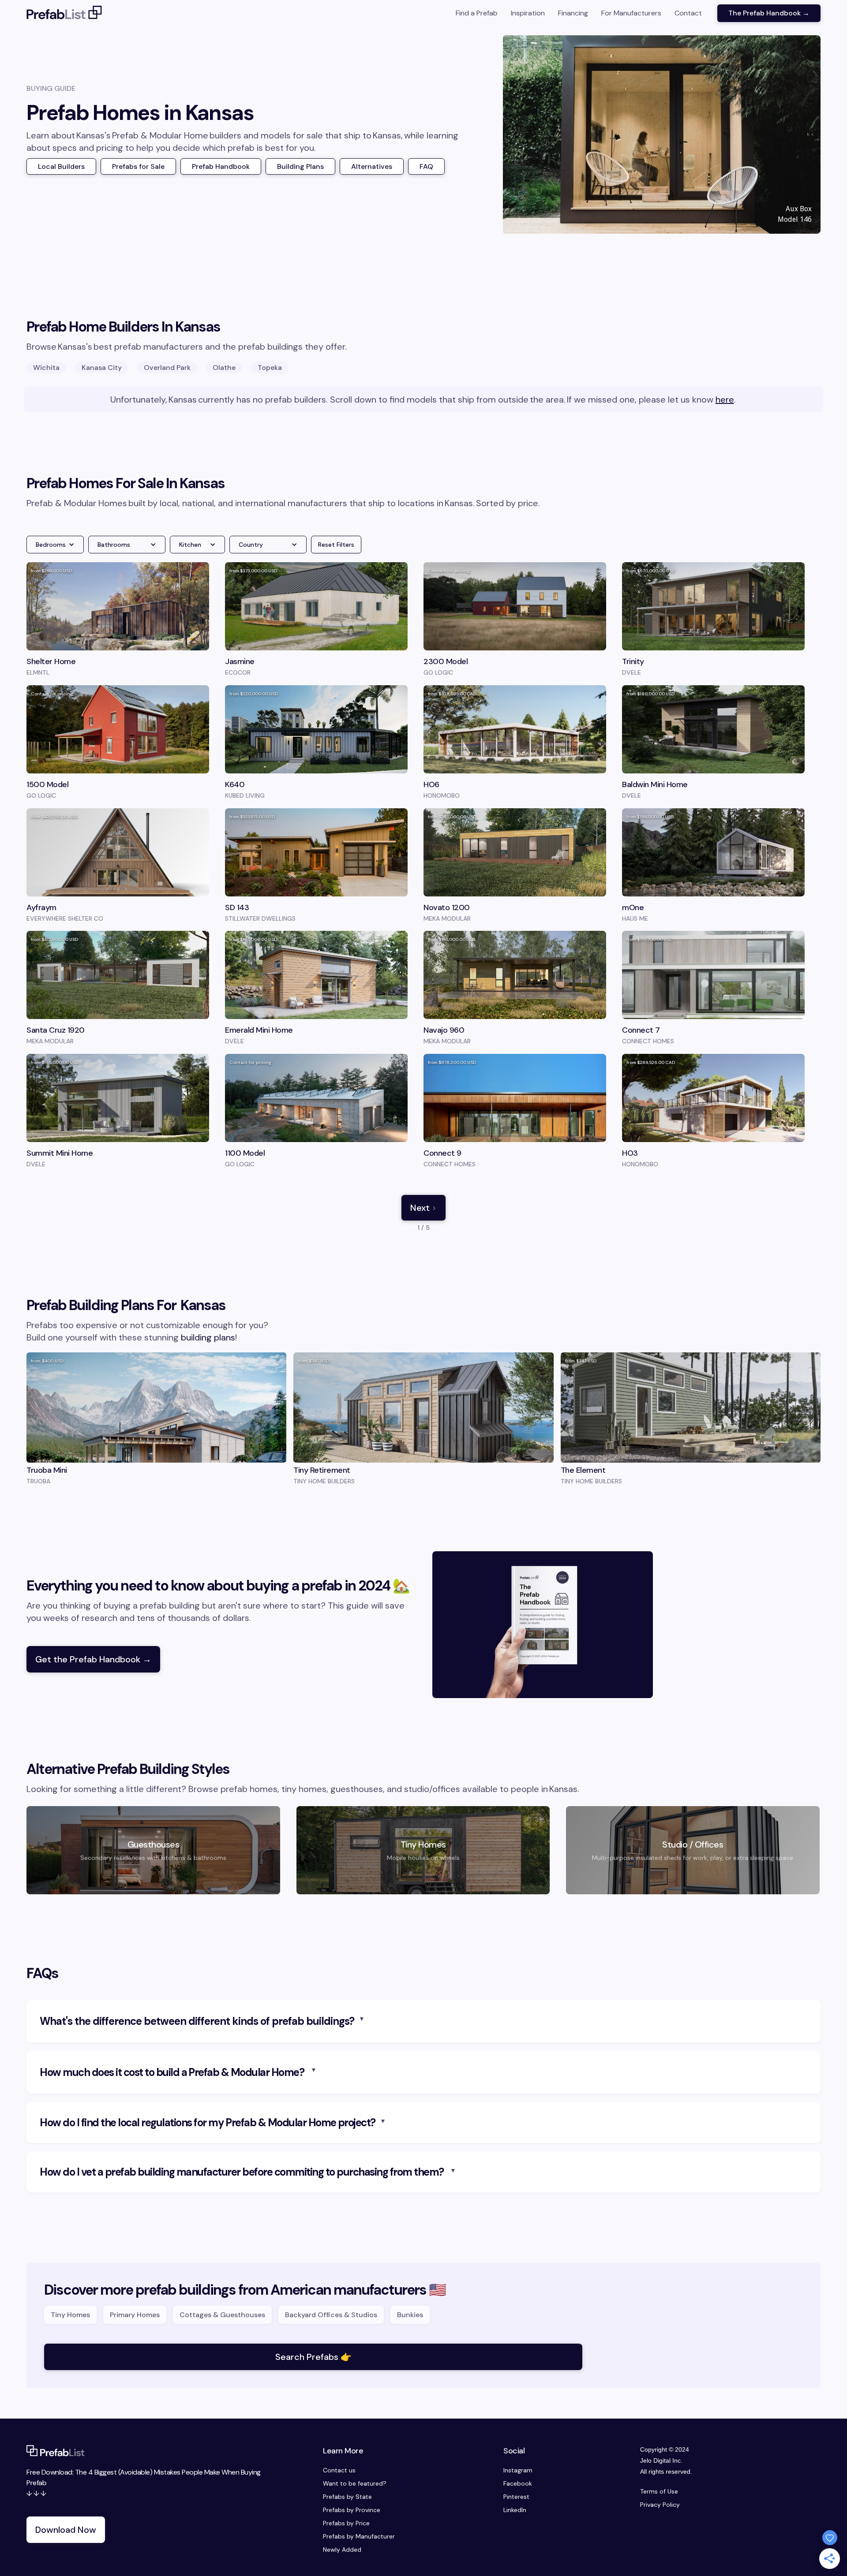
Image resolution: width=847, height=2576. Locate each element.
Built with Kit (424, 1356)
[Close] (547, 1206)
